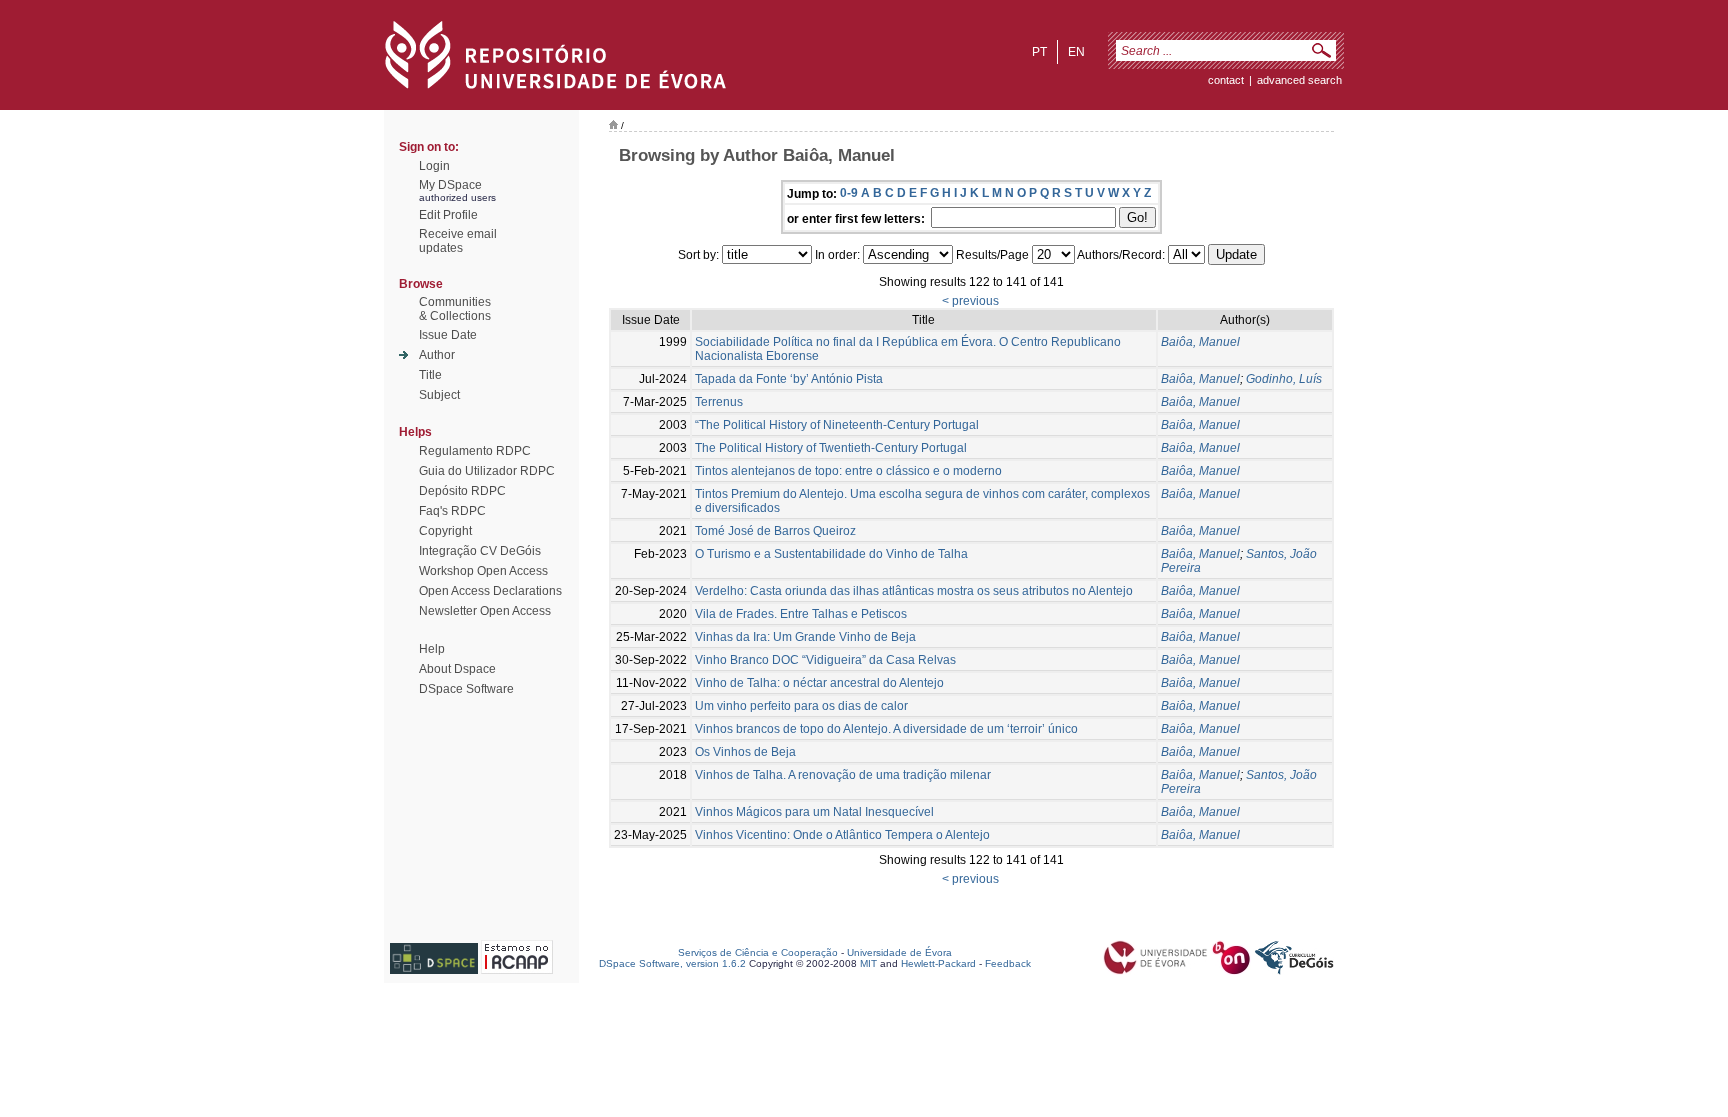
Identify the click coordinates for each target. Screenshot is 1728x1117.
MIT (868, 963)
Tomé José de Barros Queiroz (775, 531)
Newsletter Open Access (485, 611)
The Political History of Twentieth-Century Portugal (831, 448)
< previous (970, 301)
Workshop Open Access (483, 571)
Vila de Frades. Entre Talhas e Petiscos (801, 614)
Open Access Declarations (490, 591)
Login (434, 166)
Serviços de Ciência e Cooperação (758, 952)
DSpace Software (466, 689)
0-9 (849, 193)
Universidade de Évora (899, 952)
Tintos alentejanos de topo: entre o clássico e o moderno (848, 471)
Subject (439, 395)
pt (1039, 52)
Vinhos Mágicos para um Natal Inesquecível (814, 812)
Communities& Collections (455, 309)
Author (437, 355)
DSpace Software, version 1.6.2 (672, 963)
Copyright (445, 531)
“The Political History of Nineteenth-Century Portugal (837, 425)
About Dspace (457, 669)
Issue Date (448, 335)
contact (1226, 80)
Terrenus (719, 402)
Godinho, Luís (1284, 379)
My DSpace (450, 185)
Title (430, 375)
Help (432, 649)
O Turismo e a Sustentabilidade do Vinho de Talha (831, 554)
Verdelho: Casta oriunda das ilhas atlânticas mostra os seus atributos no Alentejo (914, 591)
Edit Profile (448, 215)
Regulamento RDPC (475, 451)
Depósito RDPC (462, 491)
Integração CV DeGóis (480, 551)
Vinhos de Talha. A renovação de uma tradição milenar (843, 775)
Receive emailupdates (458, 241)
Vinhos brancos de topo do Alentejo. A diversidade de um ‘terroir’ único (886, 729)
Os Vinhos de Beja (745, 752)
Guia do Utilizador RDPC (487, 471)
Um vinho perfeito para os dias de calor (801, 706)
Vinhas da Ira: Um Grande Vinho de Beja (805, 637)
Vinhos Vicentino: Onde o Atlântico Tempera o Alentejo (842, 835)
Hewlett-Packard (938, 963)
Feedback (1008, 963)
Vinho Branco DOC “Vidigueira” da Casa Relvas (825, 660)
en (1076, 52)
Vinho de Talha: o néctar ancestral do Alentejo (819, 683)
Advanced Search (1299, 80)
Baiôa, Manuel (1200, 342)
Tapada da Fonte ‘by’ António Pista (789, 379)
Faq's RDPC (452, 511)
